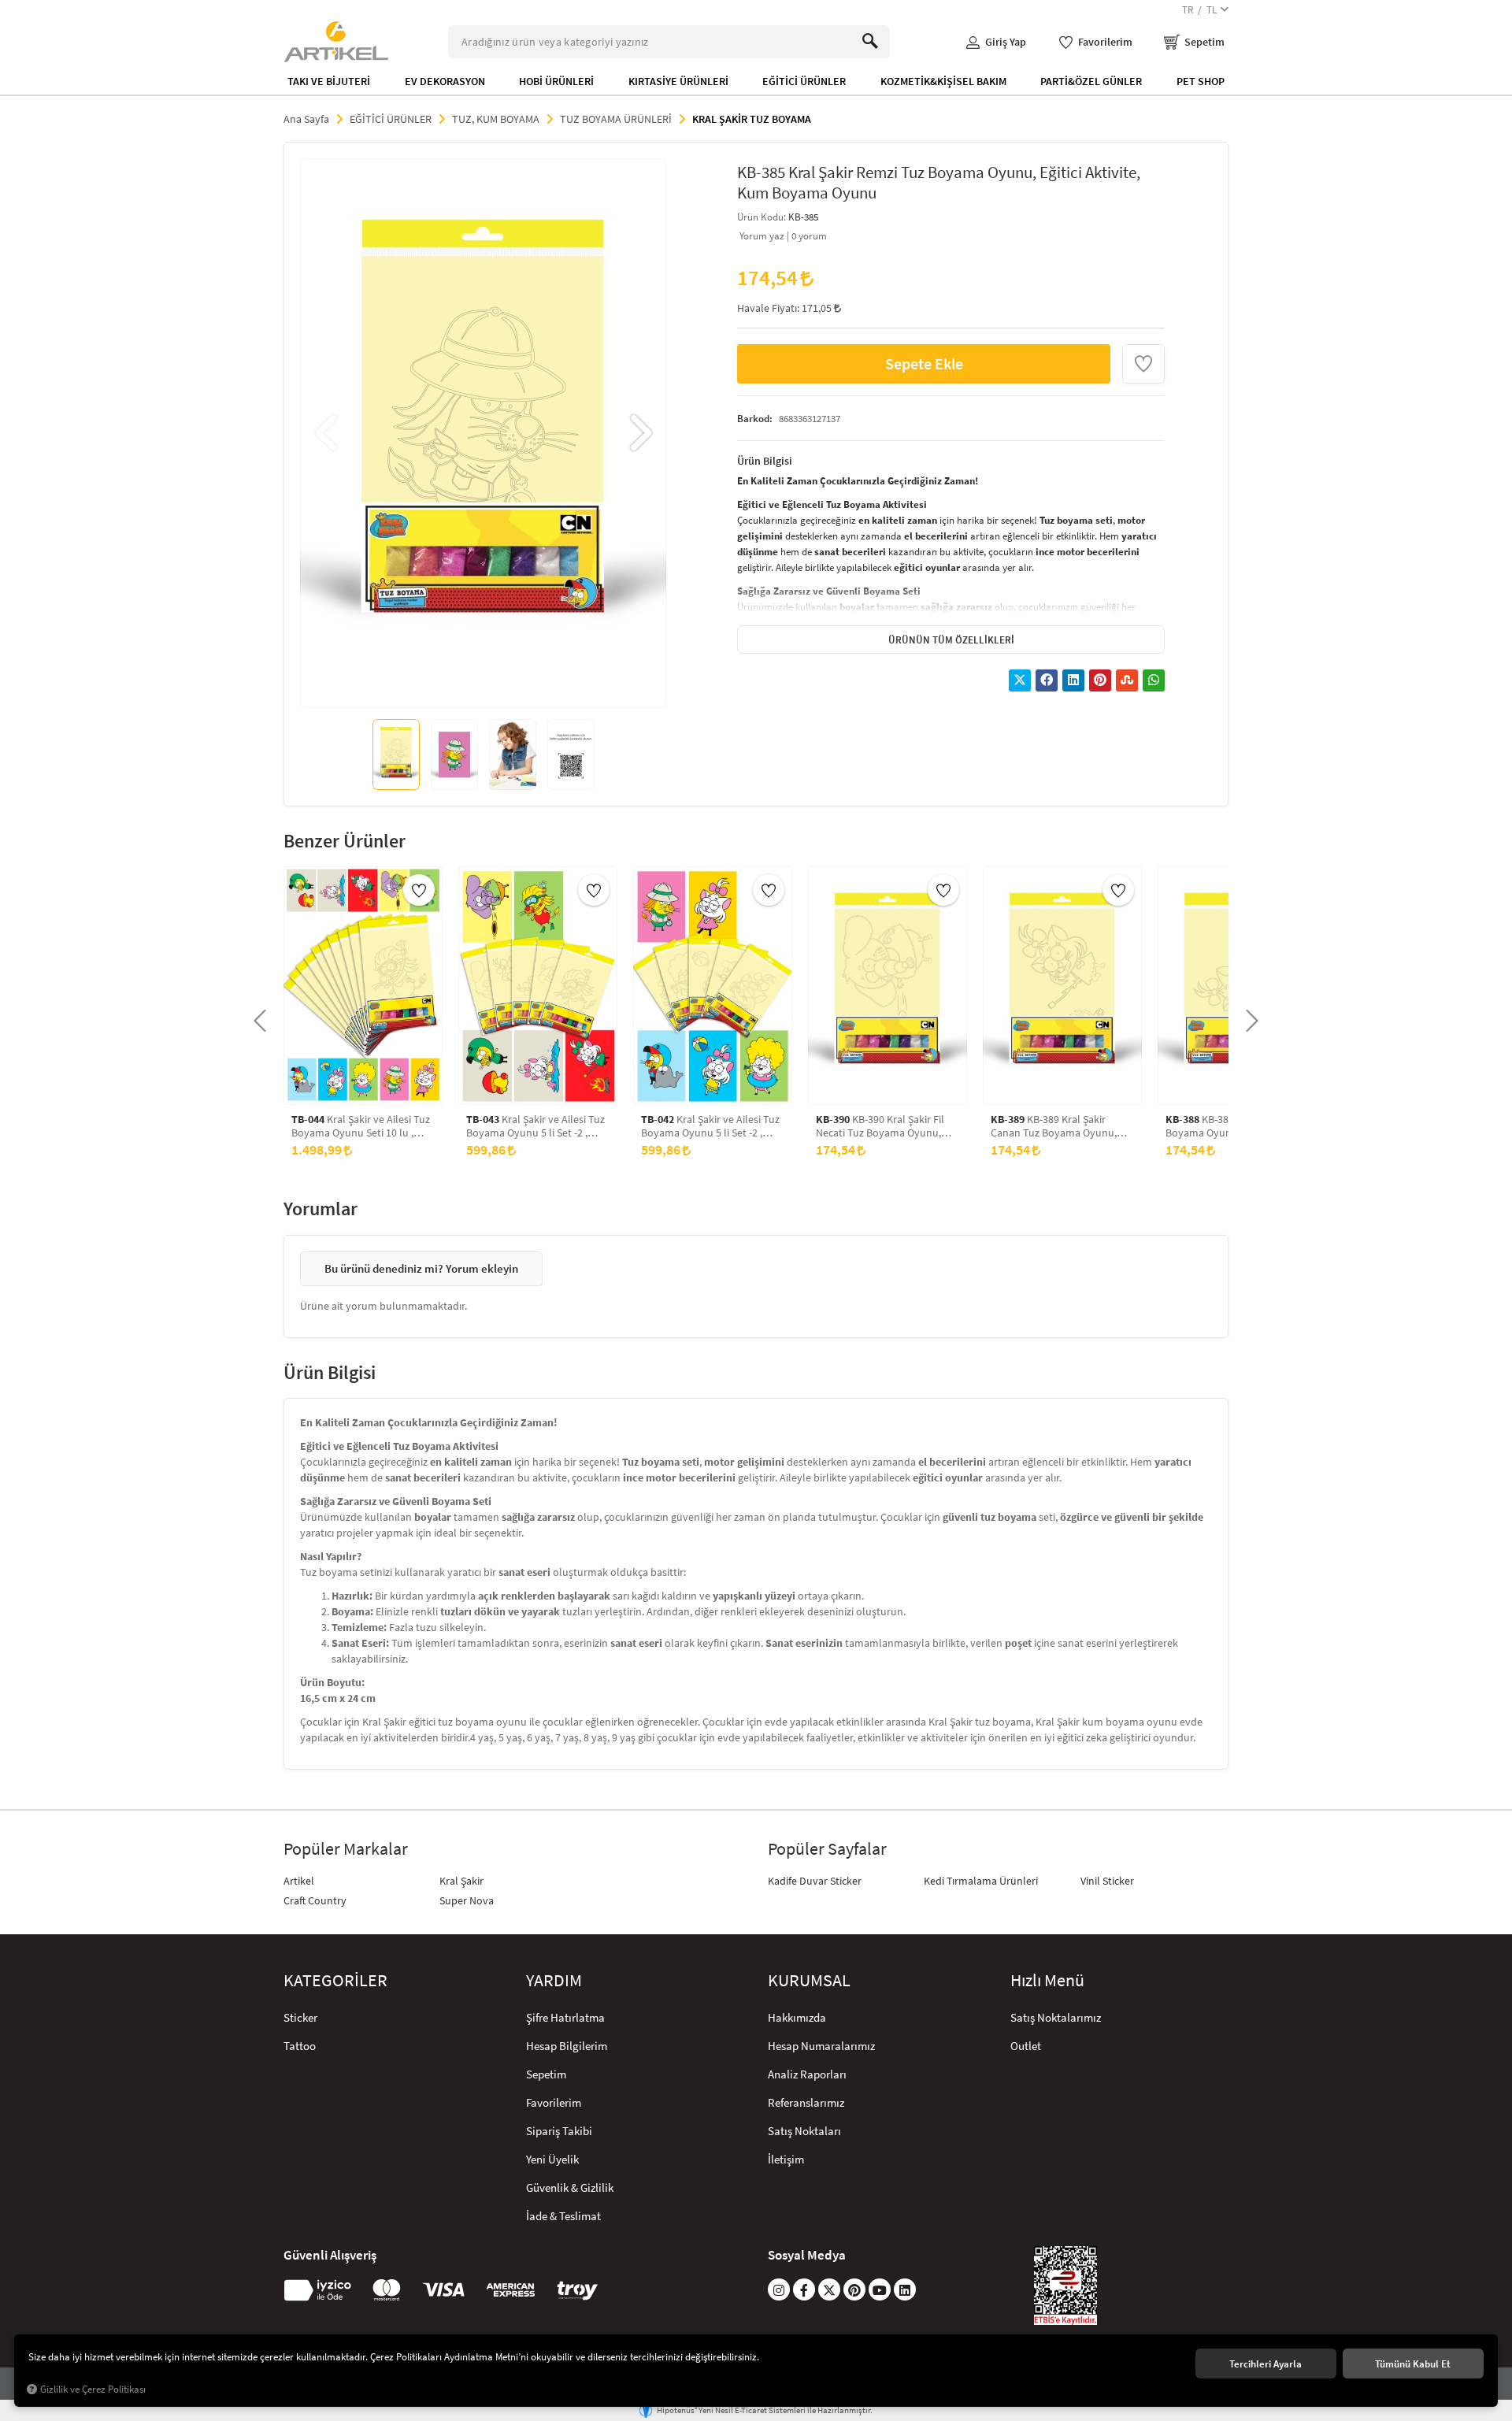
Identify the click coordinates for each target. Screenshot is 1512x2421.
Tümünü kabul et (1413, 2364)
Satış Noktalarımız (1056, 2017)
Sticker (300, 2017)
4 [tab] (497, 685)
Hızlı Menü (1047, 1981)
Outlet (1026, 2046)
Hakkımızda (797, 2017)
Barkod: (755, 418)
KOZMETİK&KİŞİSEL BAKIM (943, 81)
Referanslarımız (806, 2102)
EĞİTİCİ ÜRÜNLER (804, 81)
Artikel (299, 1881)
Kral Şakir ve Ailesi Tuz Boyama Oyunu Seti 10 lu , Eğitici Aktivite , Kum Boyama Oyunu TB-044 (361, 1126)
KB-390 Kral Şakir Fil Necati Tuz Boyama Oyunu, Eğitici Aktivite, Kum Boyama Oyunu (882, 1126)
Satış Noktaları (804, 2131)
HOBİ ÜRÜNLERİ (556, 81)
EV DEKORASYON (445, 81)
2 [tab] (469, 685)
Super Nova (467, 1900)
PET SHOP (1201, 81)
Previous (328, 433)
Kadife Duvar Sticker (815, 1881)
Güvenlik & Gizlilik (570, 2187)
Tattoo (300, 2046)
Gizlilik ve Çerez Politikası (93, 2389)
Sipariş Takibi (559, 2131)
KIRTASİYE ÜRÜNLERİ (678, 81)
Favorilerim (554, 2102)
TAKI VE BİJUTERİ (329, 81)
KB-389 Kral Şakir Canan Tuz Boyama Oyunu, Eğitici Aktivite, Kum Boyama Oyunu (1057, 1126)
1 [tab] (454, 685)
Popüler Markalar (346, 1849)
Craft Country (315, 1900)
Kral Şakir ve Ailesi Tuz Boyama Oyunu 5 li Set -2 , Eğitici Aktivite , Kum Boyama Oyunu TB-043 (535, 1126)
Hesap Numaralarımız (821, 2046)
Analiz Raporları (807, 2074)
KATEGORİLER (335, 1981)
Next (639, 433)
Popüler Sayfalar (827, 1849)
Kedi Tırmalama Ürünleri (981, 1881)
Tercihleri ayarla (1266, 2364)
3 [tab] (483, 685)
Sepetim (546, 2074)
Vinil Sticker (1107, 1881)
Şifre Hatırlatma (565, 2017)
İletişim (786, 2159)
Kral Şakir (461, 1881)
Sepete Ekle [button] (924, 363)
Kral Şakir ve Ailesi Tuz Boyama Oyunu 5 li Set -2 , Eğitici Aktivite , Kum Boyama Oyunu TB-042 (710, 1126)
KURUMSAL (809, 1981)
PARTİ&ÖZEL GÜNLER (1091, 81)
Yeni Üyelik (552, 2159)
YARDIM (554, 1981)
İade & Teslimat (563, 2216)
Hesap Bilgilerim (567, 2046)
